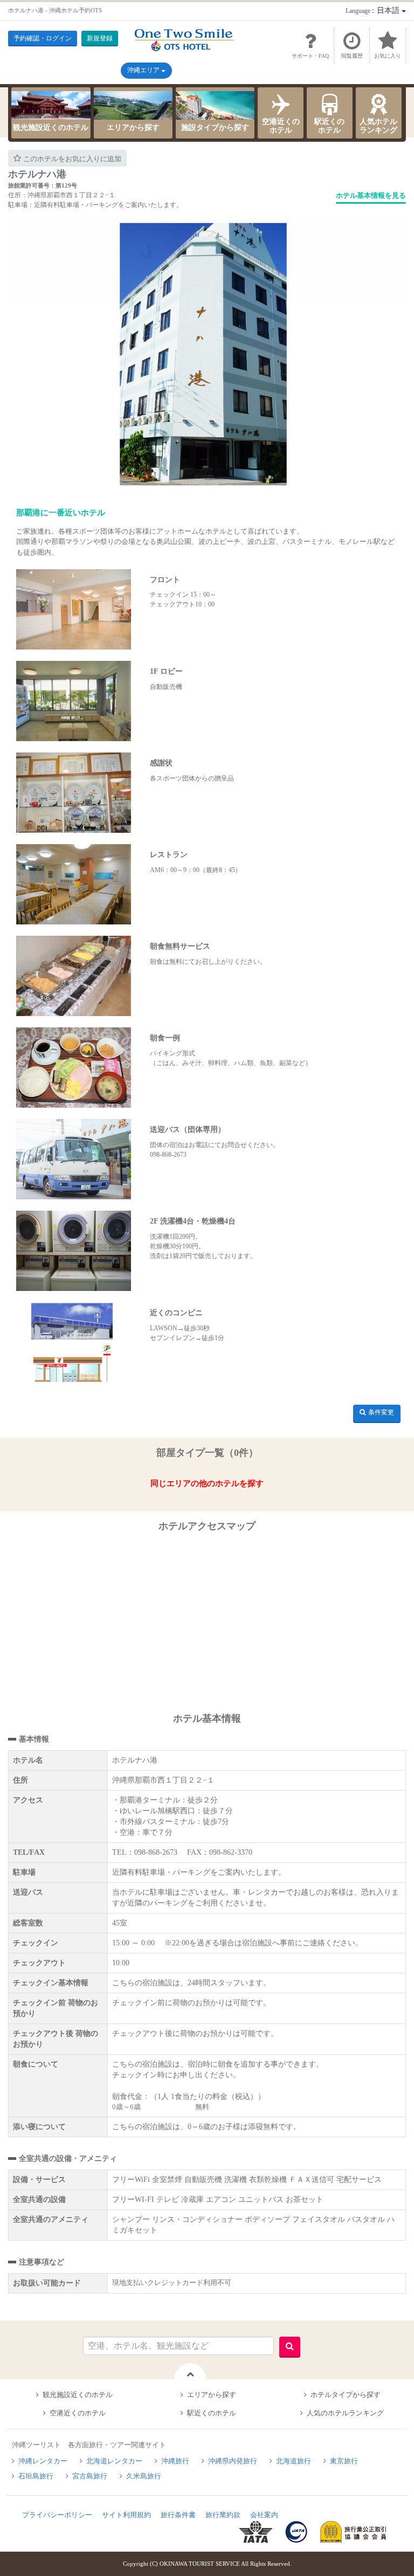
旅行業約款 (223, 2515)
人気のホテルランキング (345, 2413)
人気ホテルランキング (378, 126)
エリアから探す (133, 127)
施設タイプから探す (215, 127)
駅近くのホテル (329, 126)
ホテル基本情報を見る (371, 195)
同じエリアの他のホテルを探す (207, 1483)
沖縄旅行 (175, 2461)
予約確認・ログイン (43, 38)
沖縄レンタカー (43, 2461)
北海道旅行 (294, 2461)
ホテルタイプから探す (346, 2395)
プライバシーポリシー (57, 2515)
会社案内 (264, 2515)
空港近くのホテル (281, 126)
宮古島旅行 (90, 2476)
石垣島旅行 (36, 2476)
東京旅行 (344, 2461)
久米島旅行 (144, 2476)
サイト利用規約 (126, 2515)
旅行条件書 (178, 2515)
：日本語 (374, 11)
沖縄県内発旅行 (233, 2461)
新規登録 (100, 38)
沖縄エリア (144, 70)
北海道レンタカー (114, 2461)
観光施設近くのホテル (51, 127)
